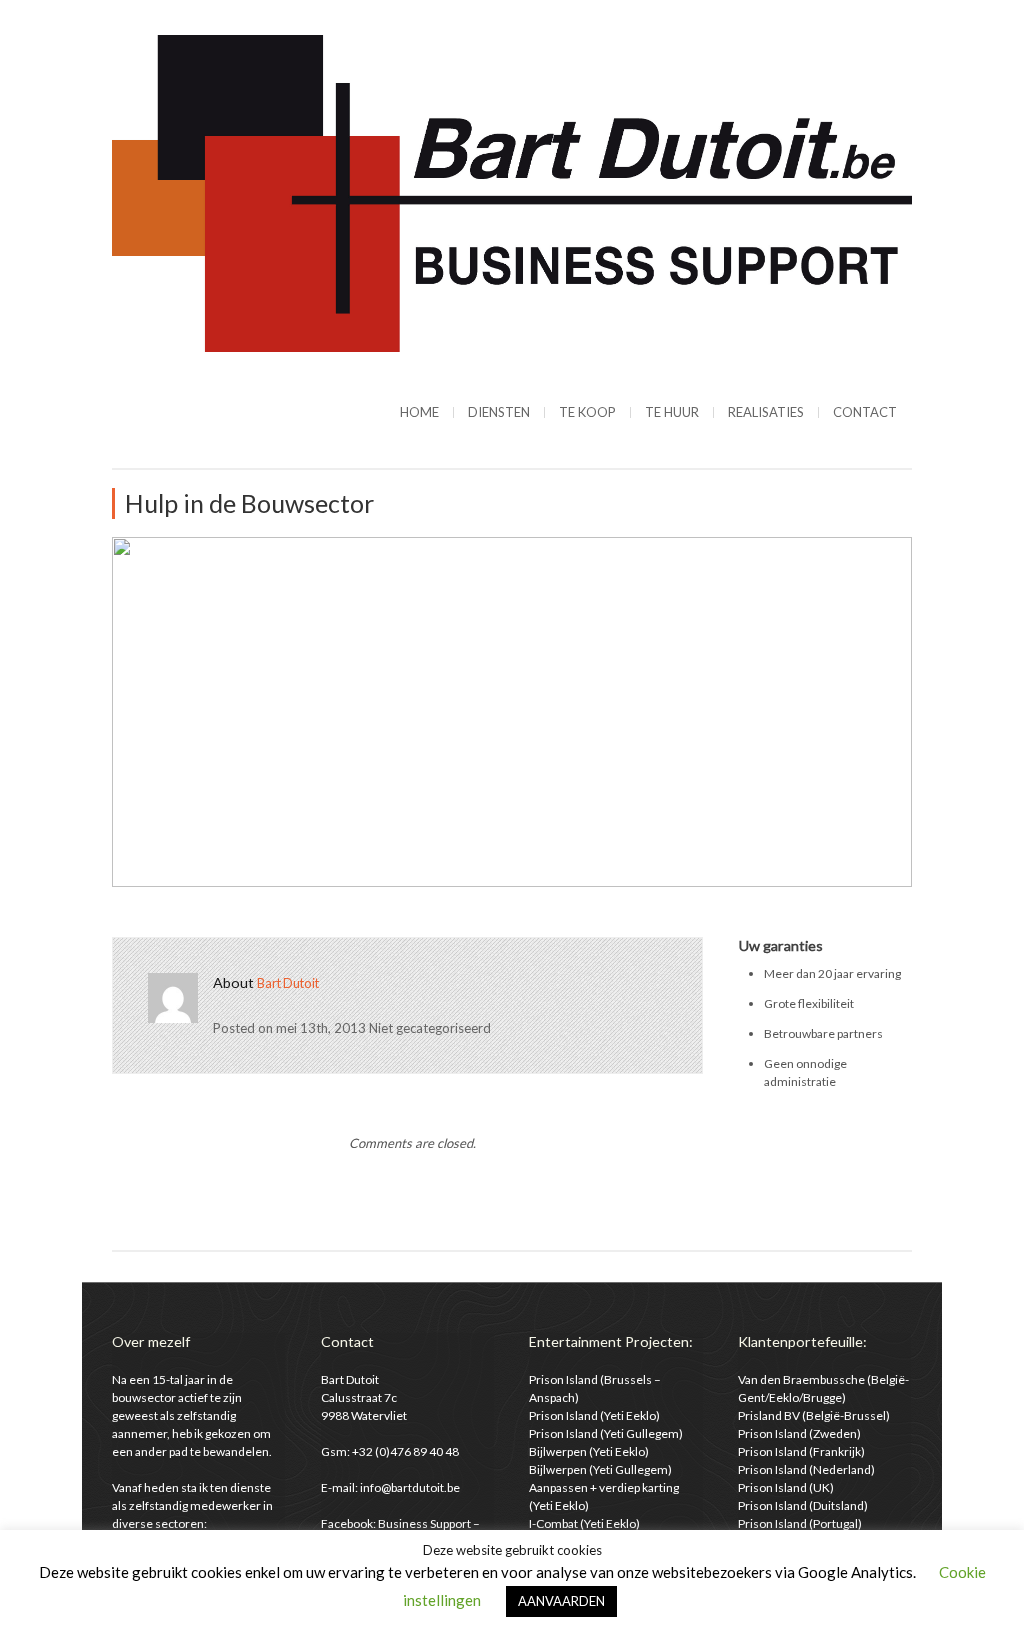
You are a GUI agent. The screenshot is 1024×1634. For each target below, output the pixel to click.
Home (419, 412)
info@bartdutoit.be (410, 1487)
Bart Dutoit (288, 983)
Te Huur (672, 412)
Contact (865, 412)
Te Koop (587, 412)
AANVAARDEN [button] (561, 1601)
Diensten (499, 412)
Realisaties (766, 412)
